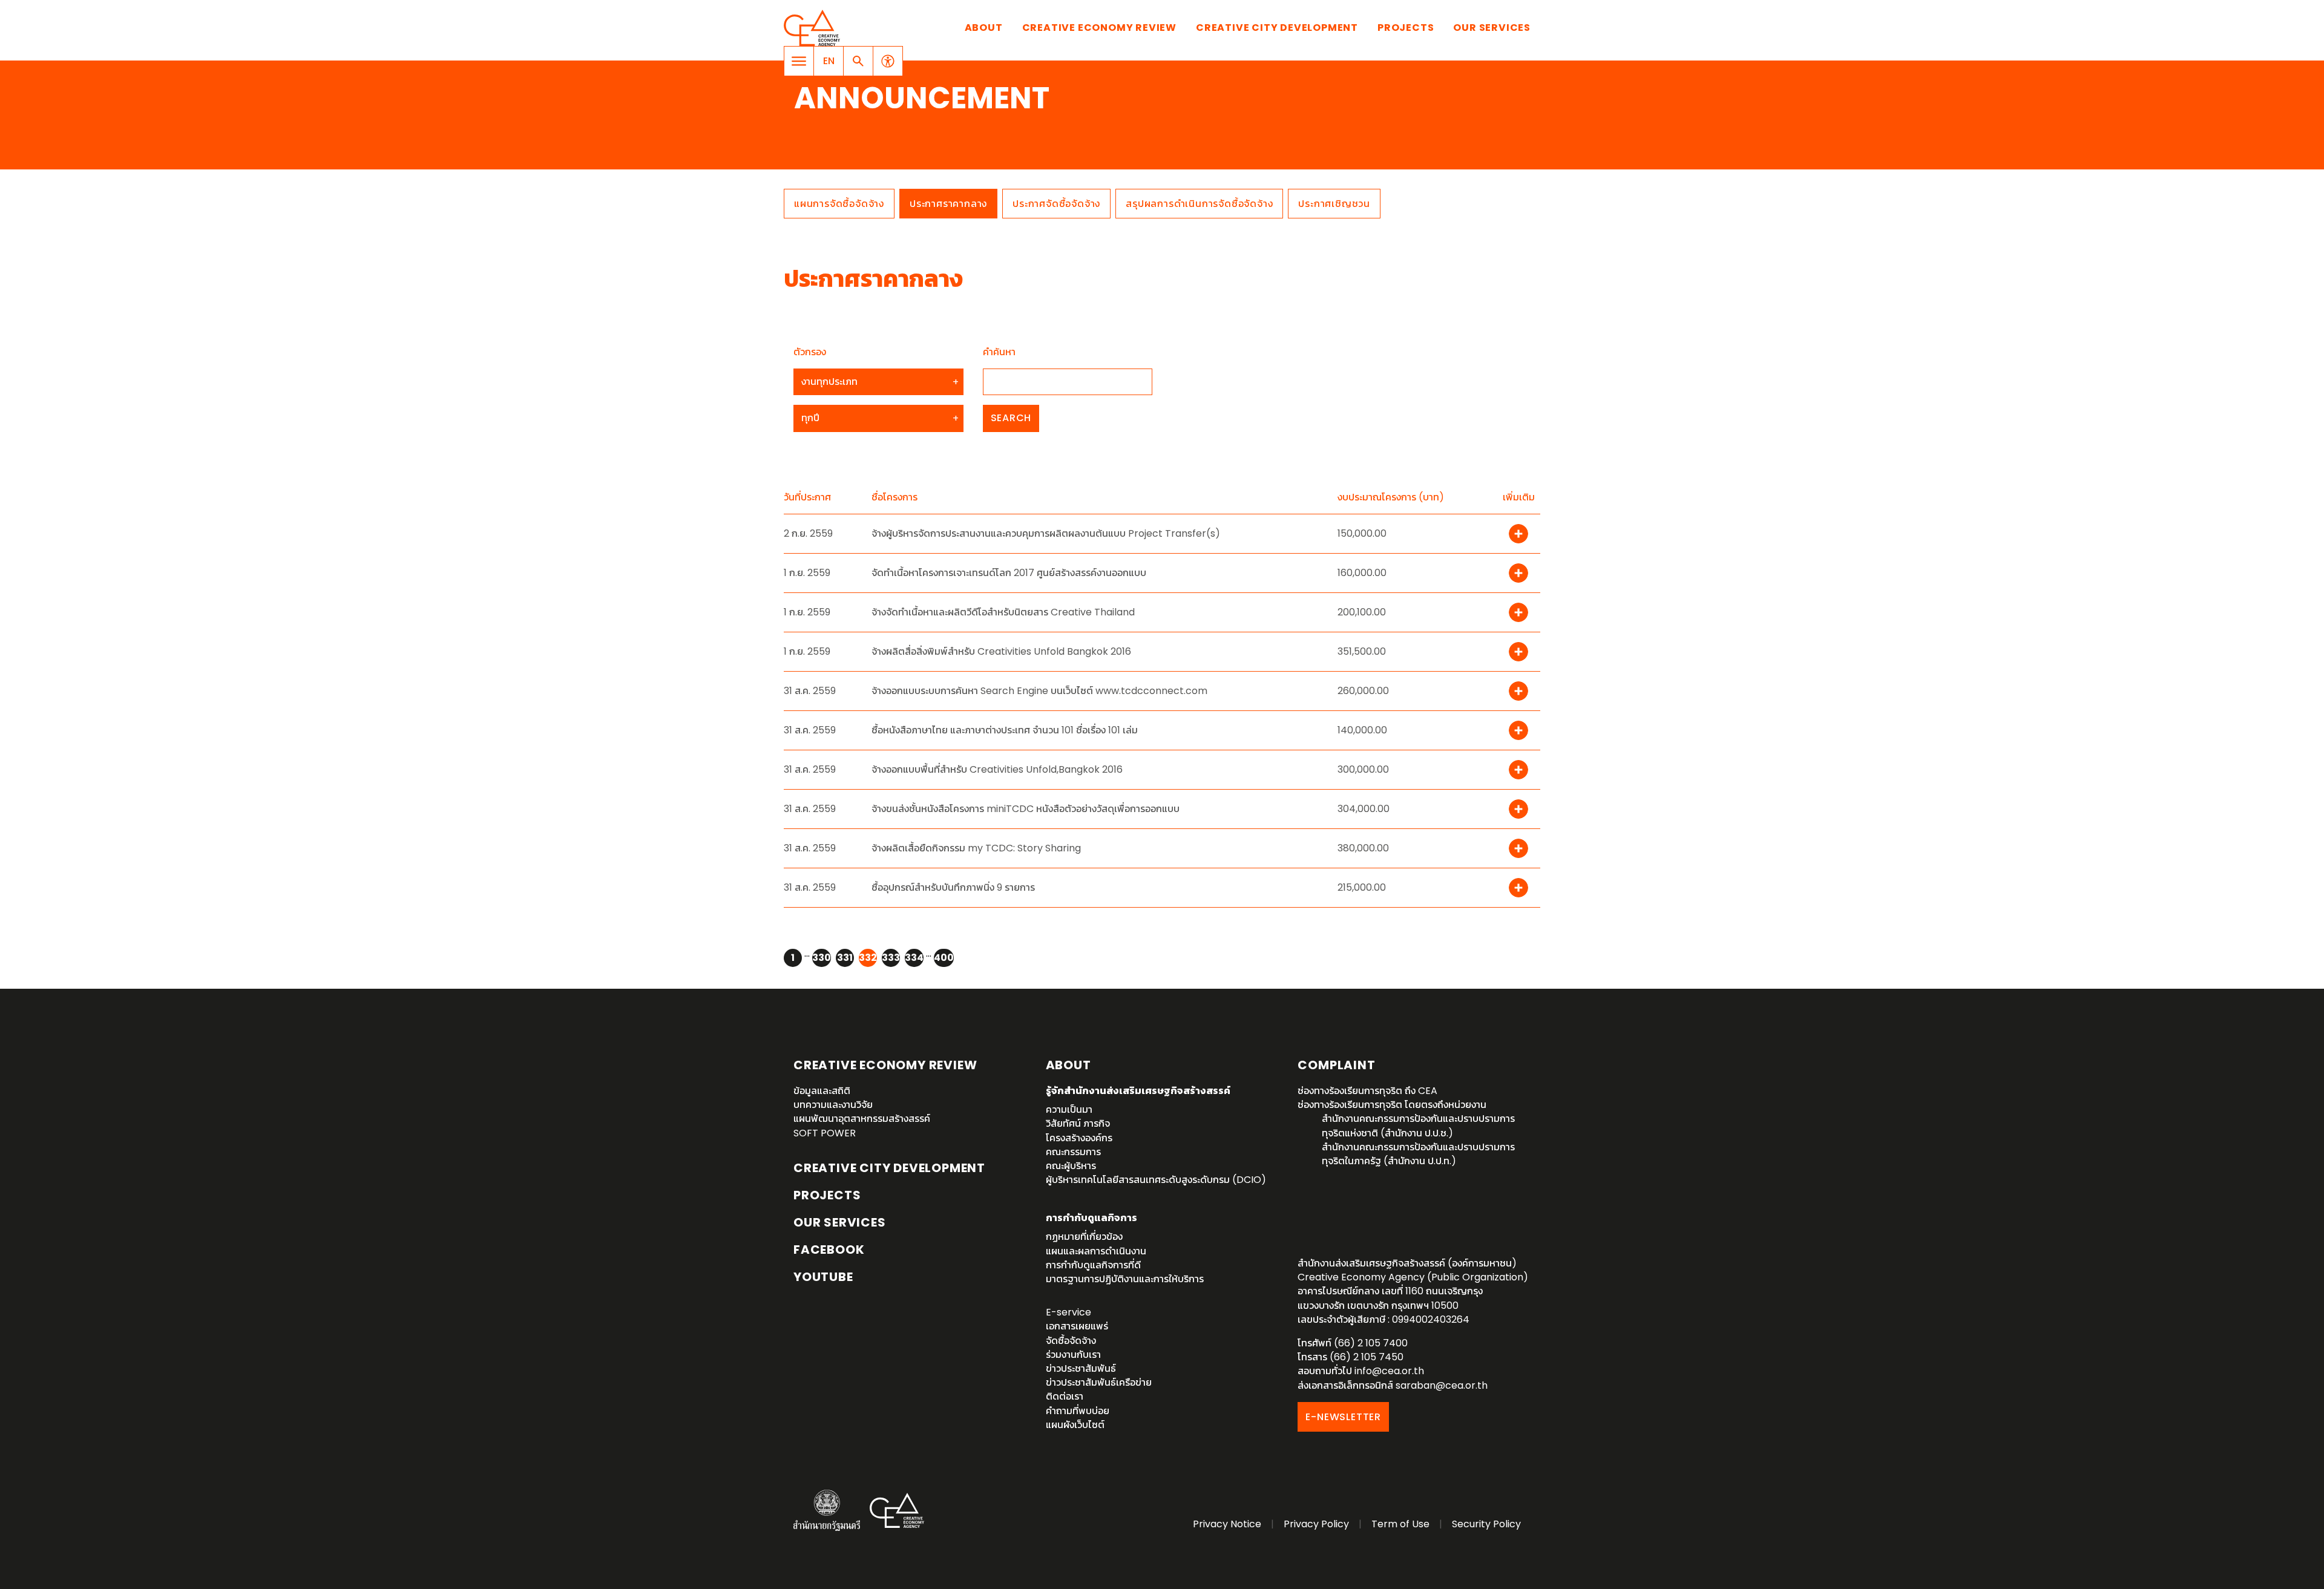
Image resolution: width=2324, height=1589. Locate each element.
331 (845, 958)
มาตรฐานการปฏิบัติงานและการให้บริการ (1125, 1279)
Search (1011, 418)
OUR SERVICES (840, 1222)
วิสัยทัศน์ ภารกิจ (1078, 1123)
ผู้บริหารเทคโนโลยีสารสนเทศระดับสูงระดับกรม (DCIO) (1156, 1180)
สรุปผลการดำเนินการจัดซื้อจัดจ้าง (1199, 204)
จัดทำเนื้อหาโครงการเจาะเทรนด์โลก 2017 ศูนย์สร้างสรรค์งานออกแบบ (1009, 573)
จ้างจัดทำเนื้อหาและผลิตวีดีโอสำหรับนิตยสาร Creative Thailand (1003, 612)
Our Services (1492, 28)
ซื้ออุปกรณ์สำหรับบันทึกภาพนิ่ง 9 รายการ (953, 887)
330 (822, 958)
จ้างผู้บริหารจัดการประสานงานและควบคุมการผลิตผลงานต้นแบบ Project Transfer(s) (1046, 533)
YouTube (823, 1277)
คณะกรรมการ (1073, 1152)
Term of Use (1400, 1524)
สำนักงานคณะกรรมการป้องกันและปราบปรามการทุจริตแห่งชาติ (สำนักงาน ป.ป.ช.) (1418, 1125)
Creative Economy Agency (814, 28)
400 (944, 958)
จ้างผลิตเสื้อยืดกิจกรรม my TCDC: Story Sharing (976, 848)
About (984, 28)
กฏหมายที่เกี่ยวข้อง (1084, 1237)
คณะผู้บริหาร (1071, 1166)
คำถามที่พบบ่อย (1078, 1411)
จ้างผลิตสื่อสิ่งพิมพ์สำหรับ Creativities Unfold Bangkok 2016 (1001, 651)
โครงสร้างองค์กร (1079, 1138)
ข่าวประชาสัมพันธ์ (1081, 1368)
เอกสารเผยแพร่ (1077, 1326)
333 (891, 958)
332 (868, 958)
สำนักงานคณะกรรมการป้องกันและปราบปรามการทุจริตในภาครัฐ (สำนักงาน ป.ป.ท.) (1418, 1154)
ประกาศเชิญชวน (1334, 204)
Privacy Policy (1316, 1524)
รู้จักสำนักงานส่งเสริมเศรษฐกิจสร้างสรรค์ (1138, 1091)
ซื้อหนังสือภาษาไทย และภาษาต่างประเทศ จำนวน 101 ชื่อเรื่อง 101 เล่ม (1005, 730)
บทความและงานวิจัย (833, 1105)
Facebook (829, 1250)
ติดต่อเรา (1065, 1396)
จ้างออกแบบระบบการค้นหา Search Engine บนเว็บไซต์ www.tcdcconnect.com (1039, 691)
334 (914, 958)
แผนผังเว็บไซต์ (1075, 1425)
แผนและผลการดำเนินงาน (1096, 1251)
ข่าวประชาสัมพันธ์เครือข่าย (1099, 1382)
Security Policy (1486, 1524)
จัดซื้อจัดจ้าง (1071, 1341)
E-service (1068, 1312)
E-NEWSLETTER (1343, 1417)
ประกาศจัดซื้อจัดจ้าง (1056, 204)
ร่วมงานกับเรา (1073, 1355)
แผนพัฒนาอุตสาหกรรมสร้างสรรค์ (862, 1119)
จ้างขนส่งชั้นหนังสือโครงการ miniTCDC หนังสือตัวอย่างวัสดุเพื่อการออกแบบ (1026, 809)
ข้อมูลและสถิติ (822, 1091)
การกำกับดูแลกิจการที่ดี (1093, 1265)
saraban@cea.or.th (1442, 1385)
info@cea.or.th (1389, 1371)
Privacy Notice (1227, 1524)
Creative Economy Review (1099, 28)
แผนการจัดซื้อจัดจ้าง (839, 204)
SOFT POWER (825, 1133)
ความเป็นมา (1069, 1109)
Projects (1406, 28)
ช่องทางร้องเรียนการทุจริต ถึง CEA (1367, 1091)
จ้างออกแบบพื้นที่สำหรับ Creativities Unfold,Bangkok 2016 (997, 769)
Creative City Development (1277, 28)
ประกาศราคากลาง (948, 204)
